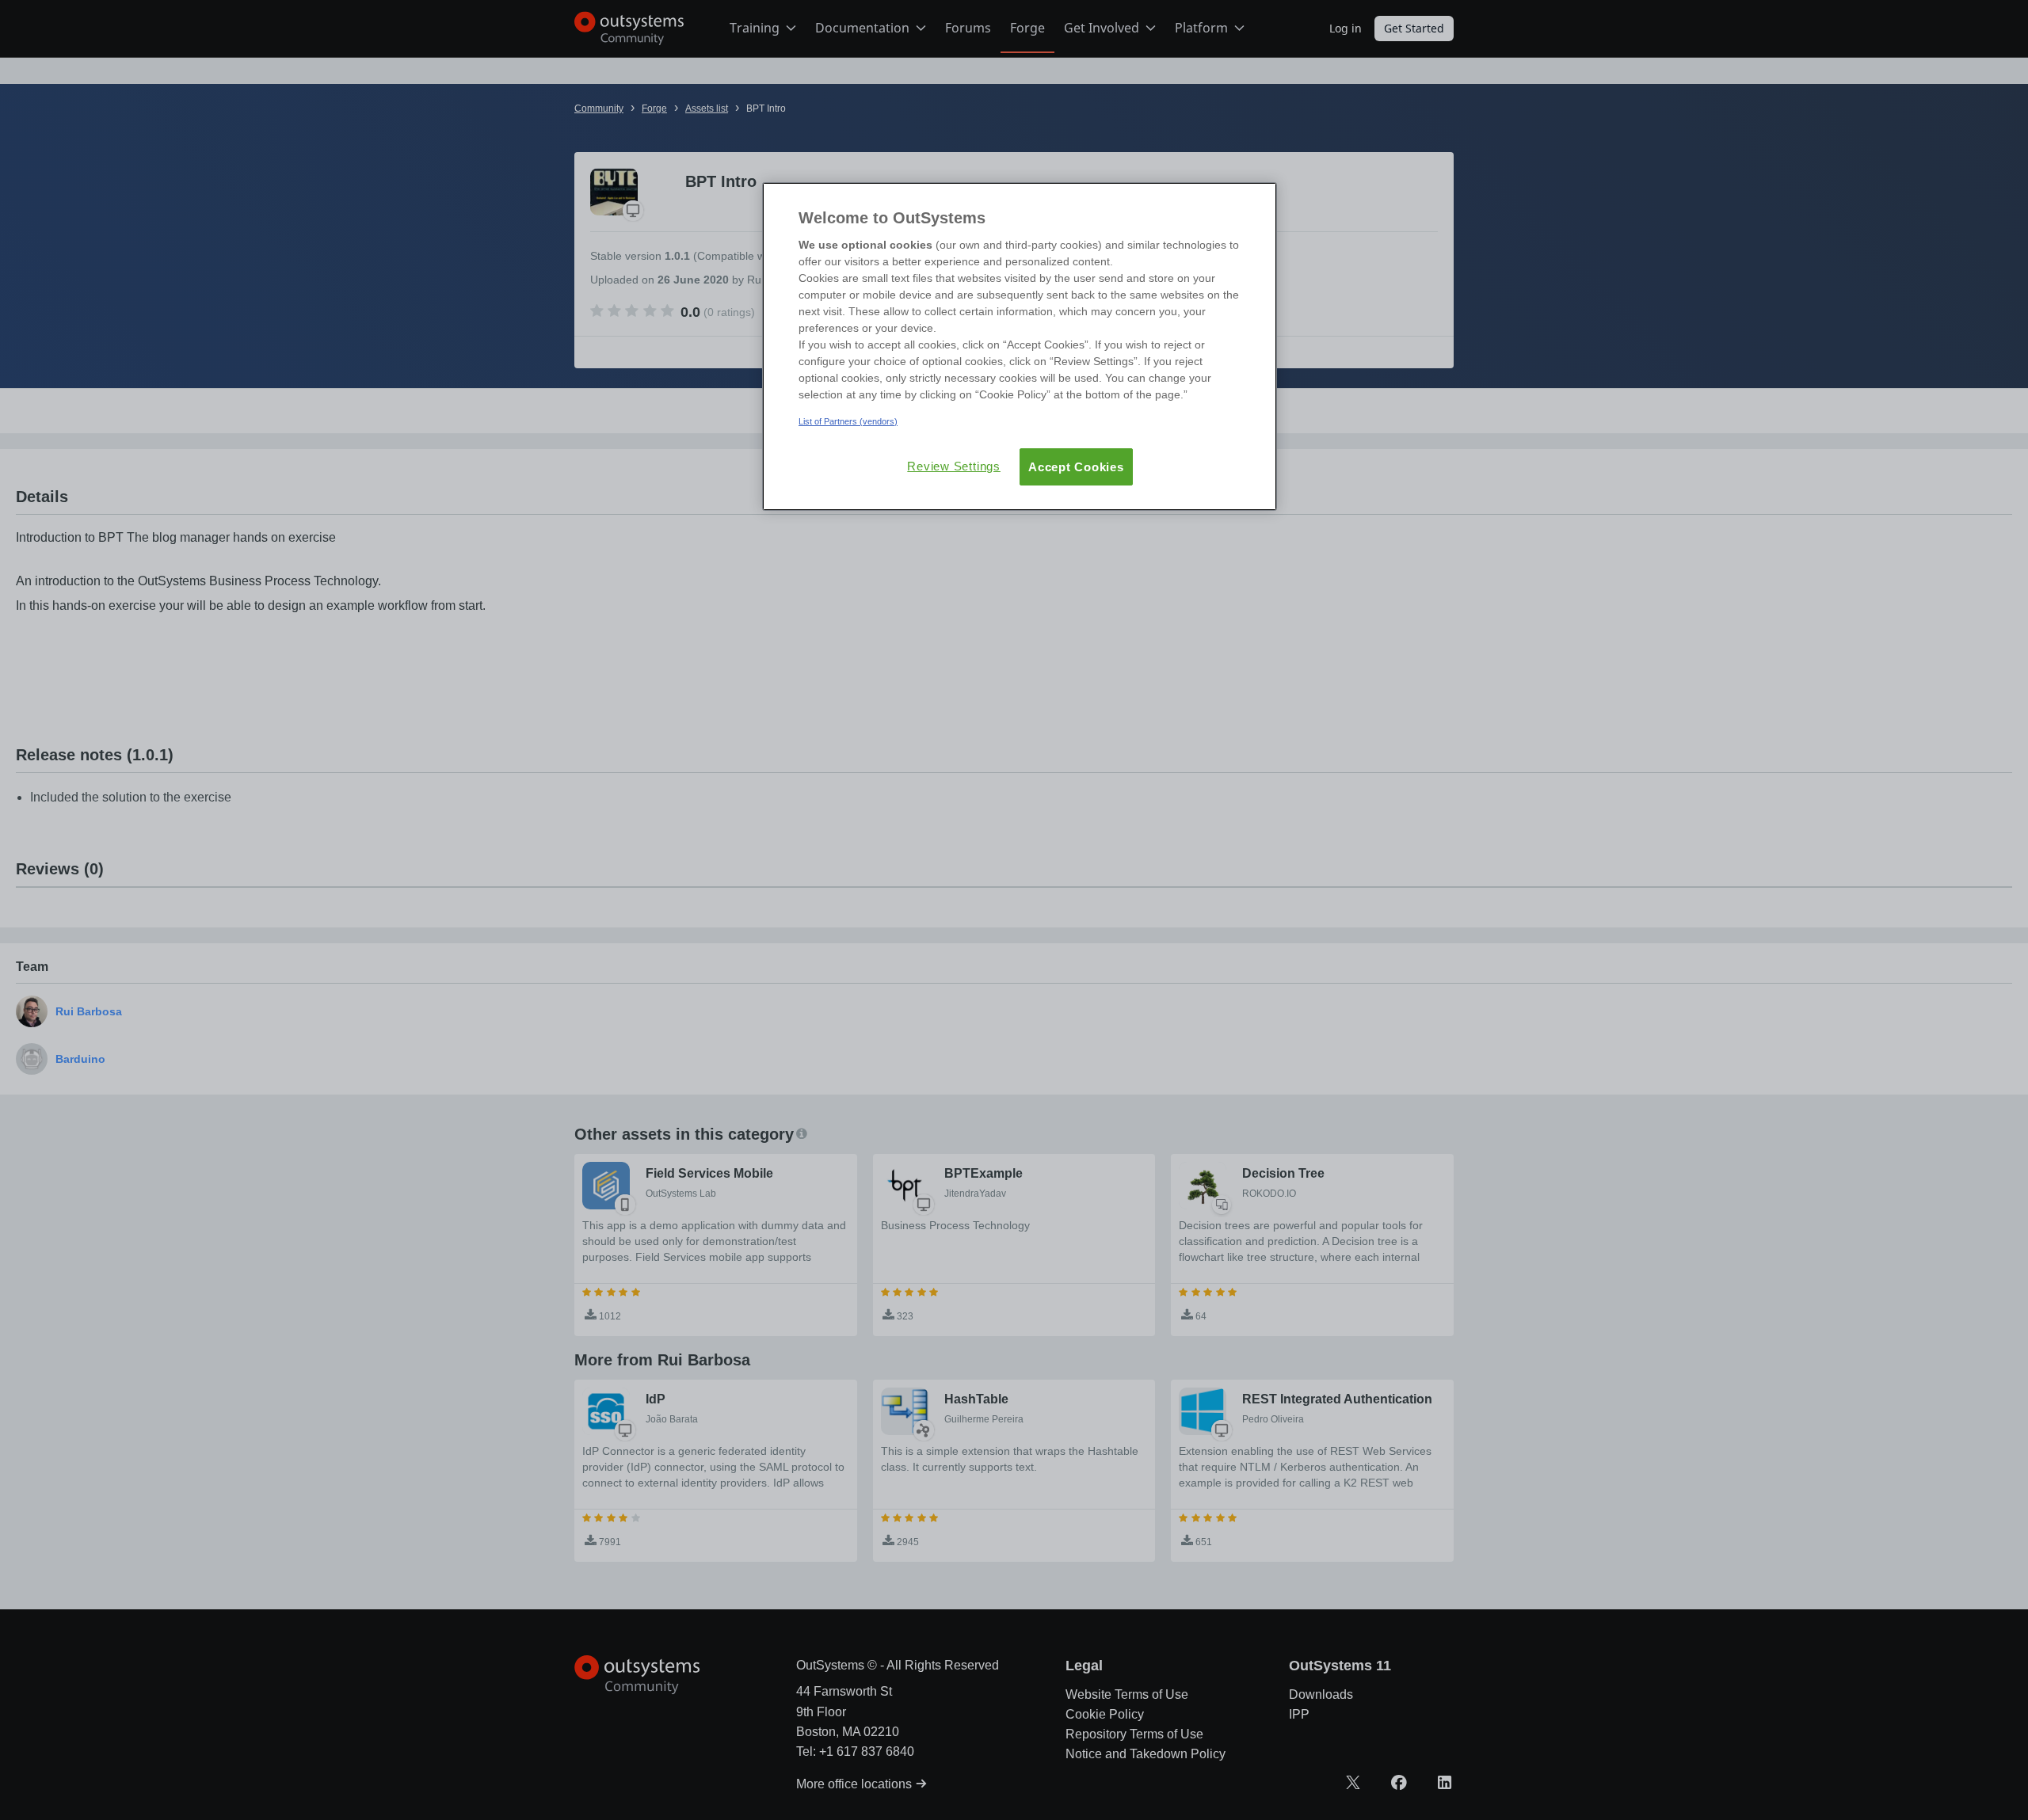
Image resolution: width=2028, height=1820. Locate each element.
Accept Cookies (1076, 467)
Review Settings (954, 466)
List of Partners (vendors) (848, 421)
